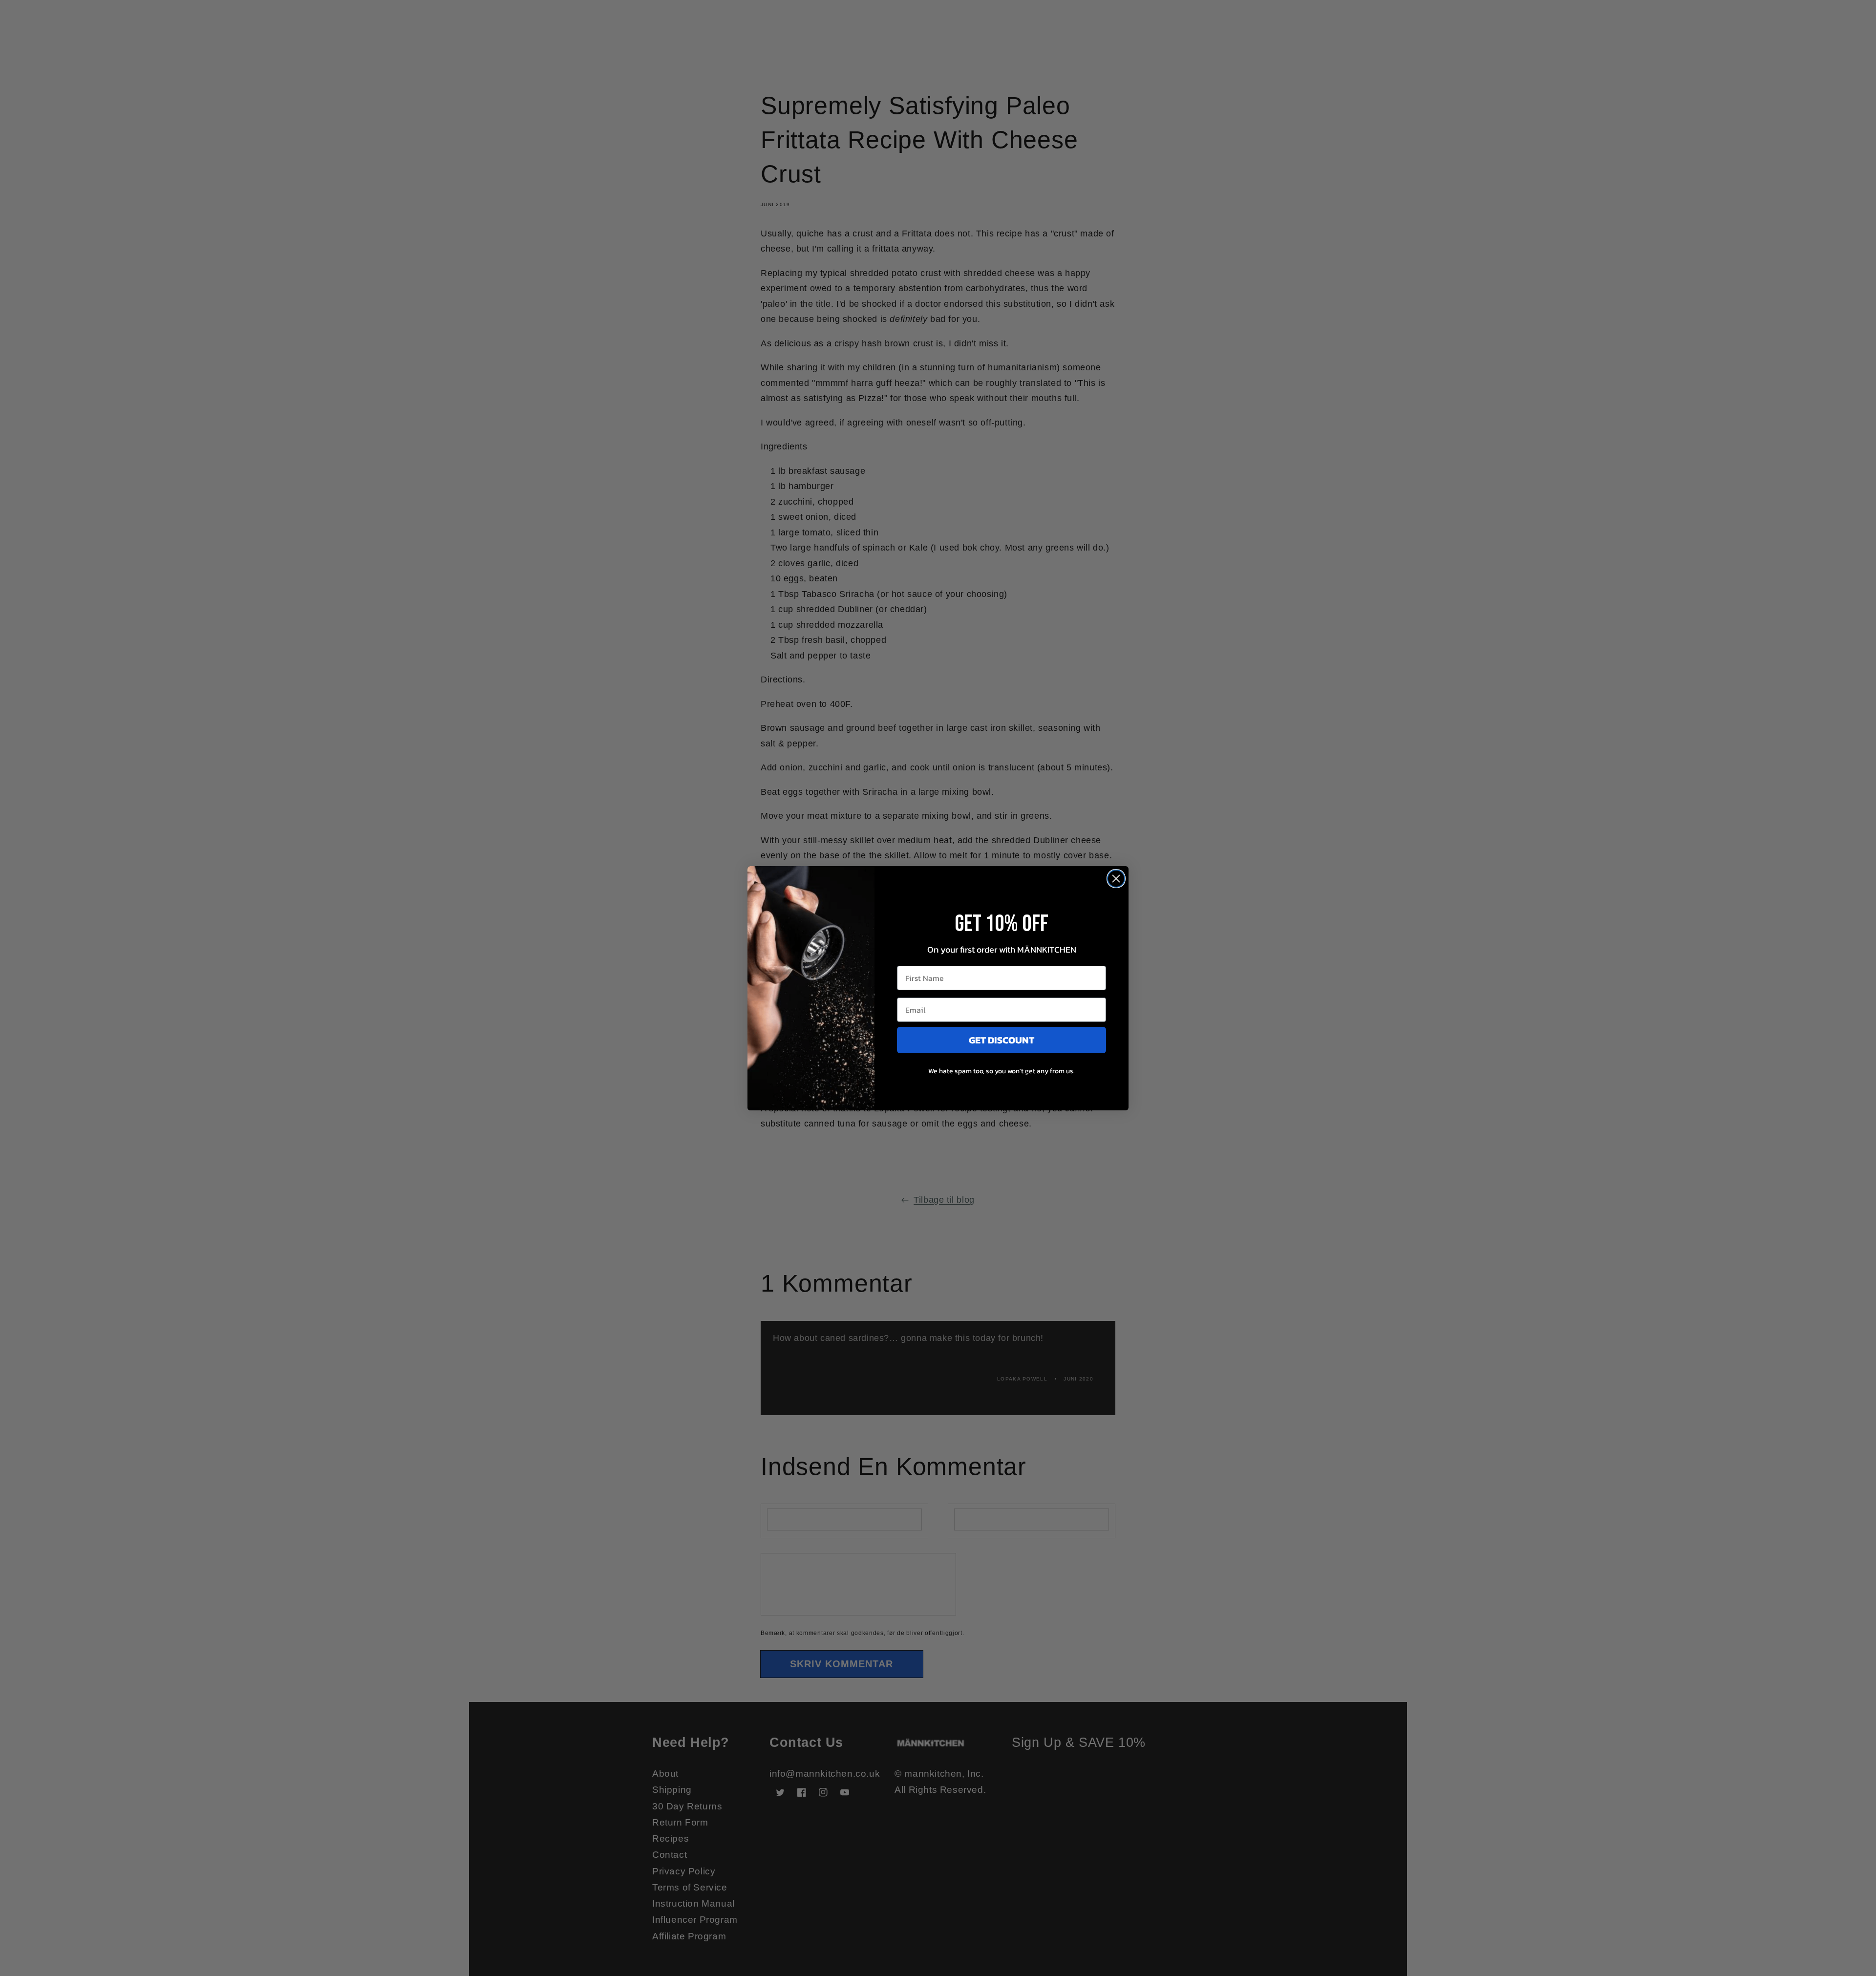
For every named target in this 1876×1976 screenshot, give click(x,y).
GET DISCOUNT (1002, 1040)
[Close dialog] (1116, 879)
